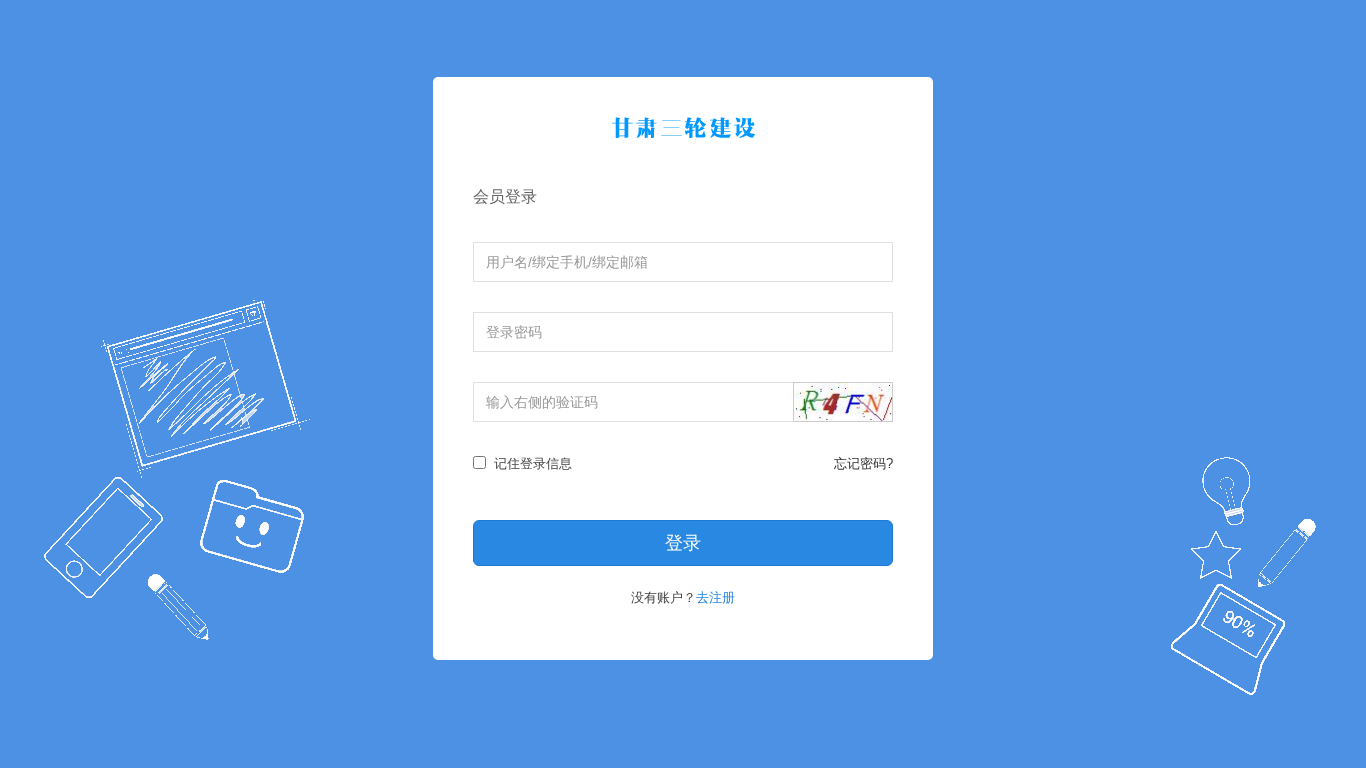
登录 (683, 543)
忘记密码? (863, 463)
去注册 (715, 597)
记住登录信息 (531, 463)
